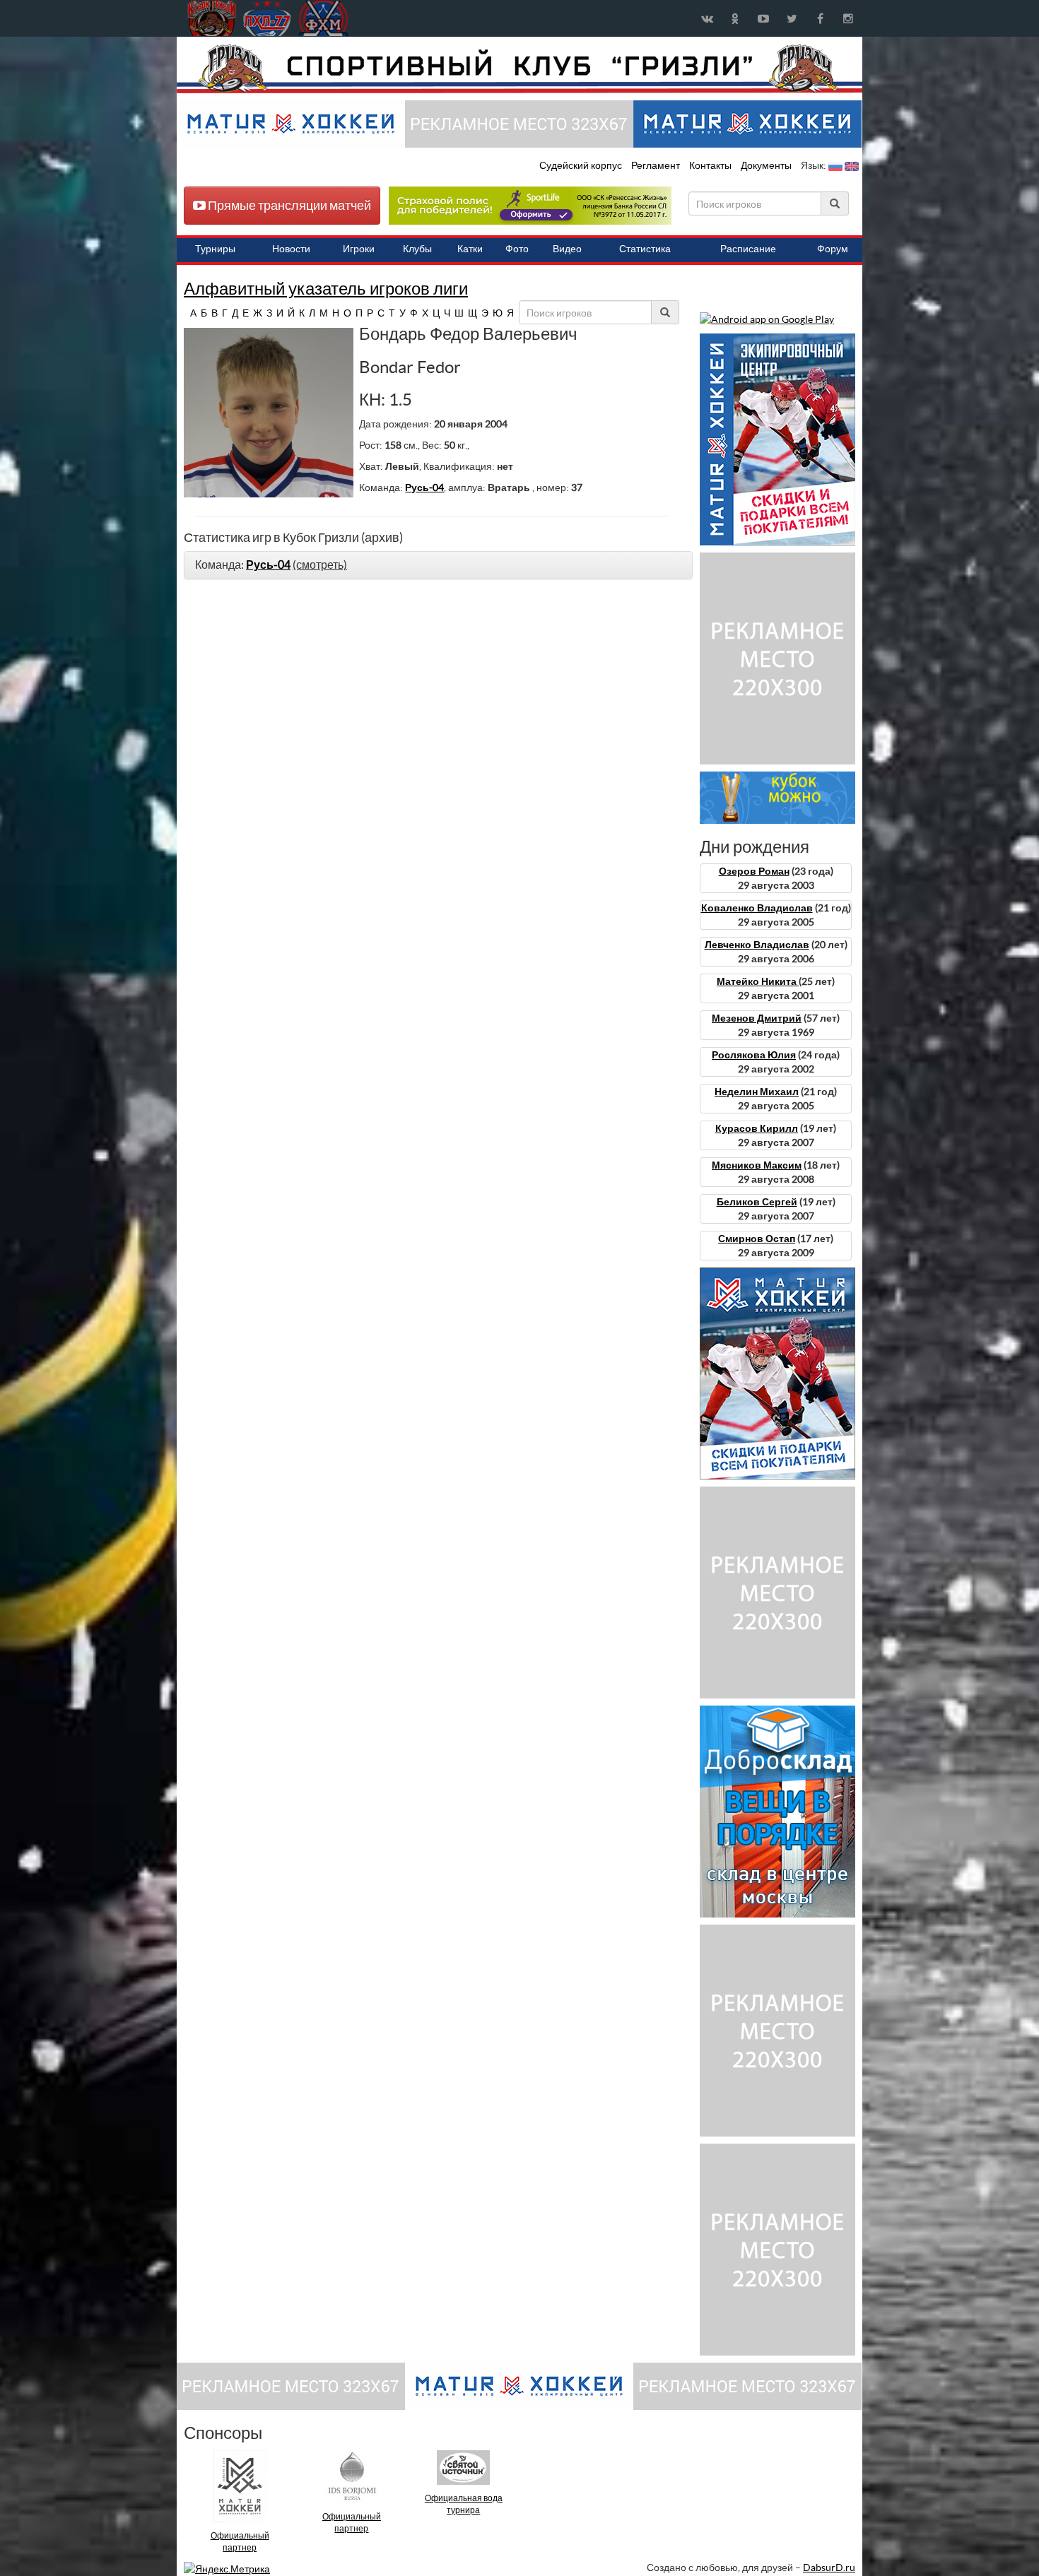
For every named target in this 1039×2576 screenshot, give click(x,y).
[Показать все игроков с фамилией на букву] (186, 313)
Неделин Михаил (757, 1092)
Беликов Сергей (757, 1202)
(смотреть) (320, 565)
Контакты (710, 165)
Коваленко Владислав (757, 908)
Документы (767, 165)
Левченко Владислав (757, 945)
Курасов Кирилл (757, 1128)
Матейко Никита (758, 981)
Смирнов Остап (757, 1239)
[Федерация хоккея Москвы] (323, 18)
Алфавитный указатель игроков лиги (326, 289)
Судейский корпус (582, 165)
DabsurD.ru (829, 2568)
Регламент (657, 165)
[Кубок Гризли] (519, 68)
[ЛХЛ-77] (530, 205)
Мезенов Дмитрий (757, 1018)
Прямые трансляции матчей (288, 205)
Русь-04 (424, 488)
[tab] (438, 565)
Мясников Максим (757, 1165)
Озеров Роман (754, 871)
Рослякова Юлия (754, 1055)
